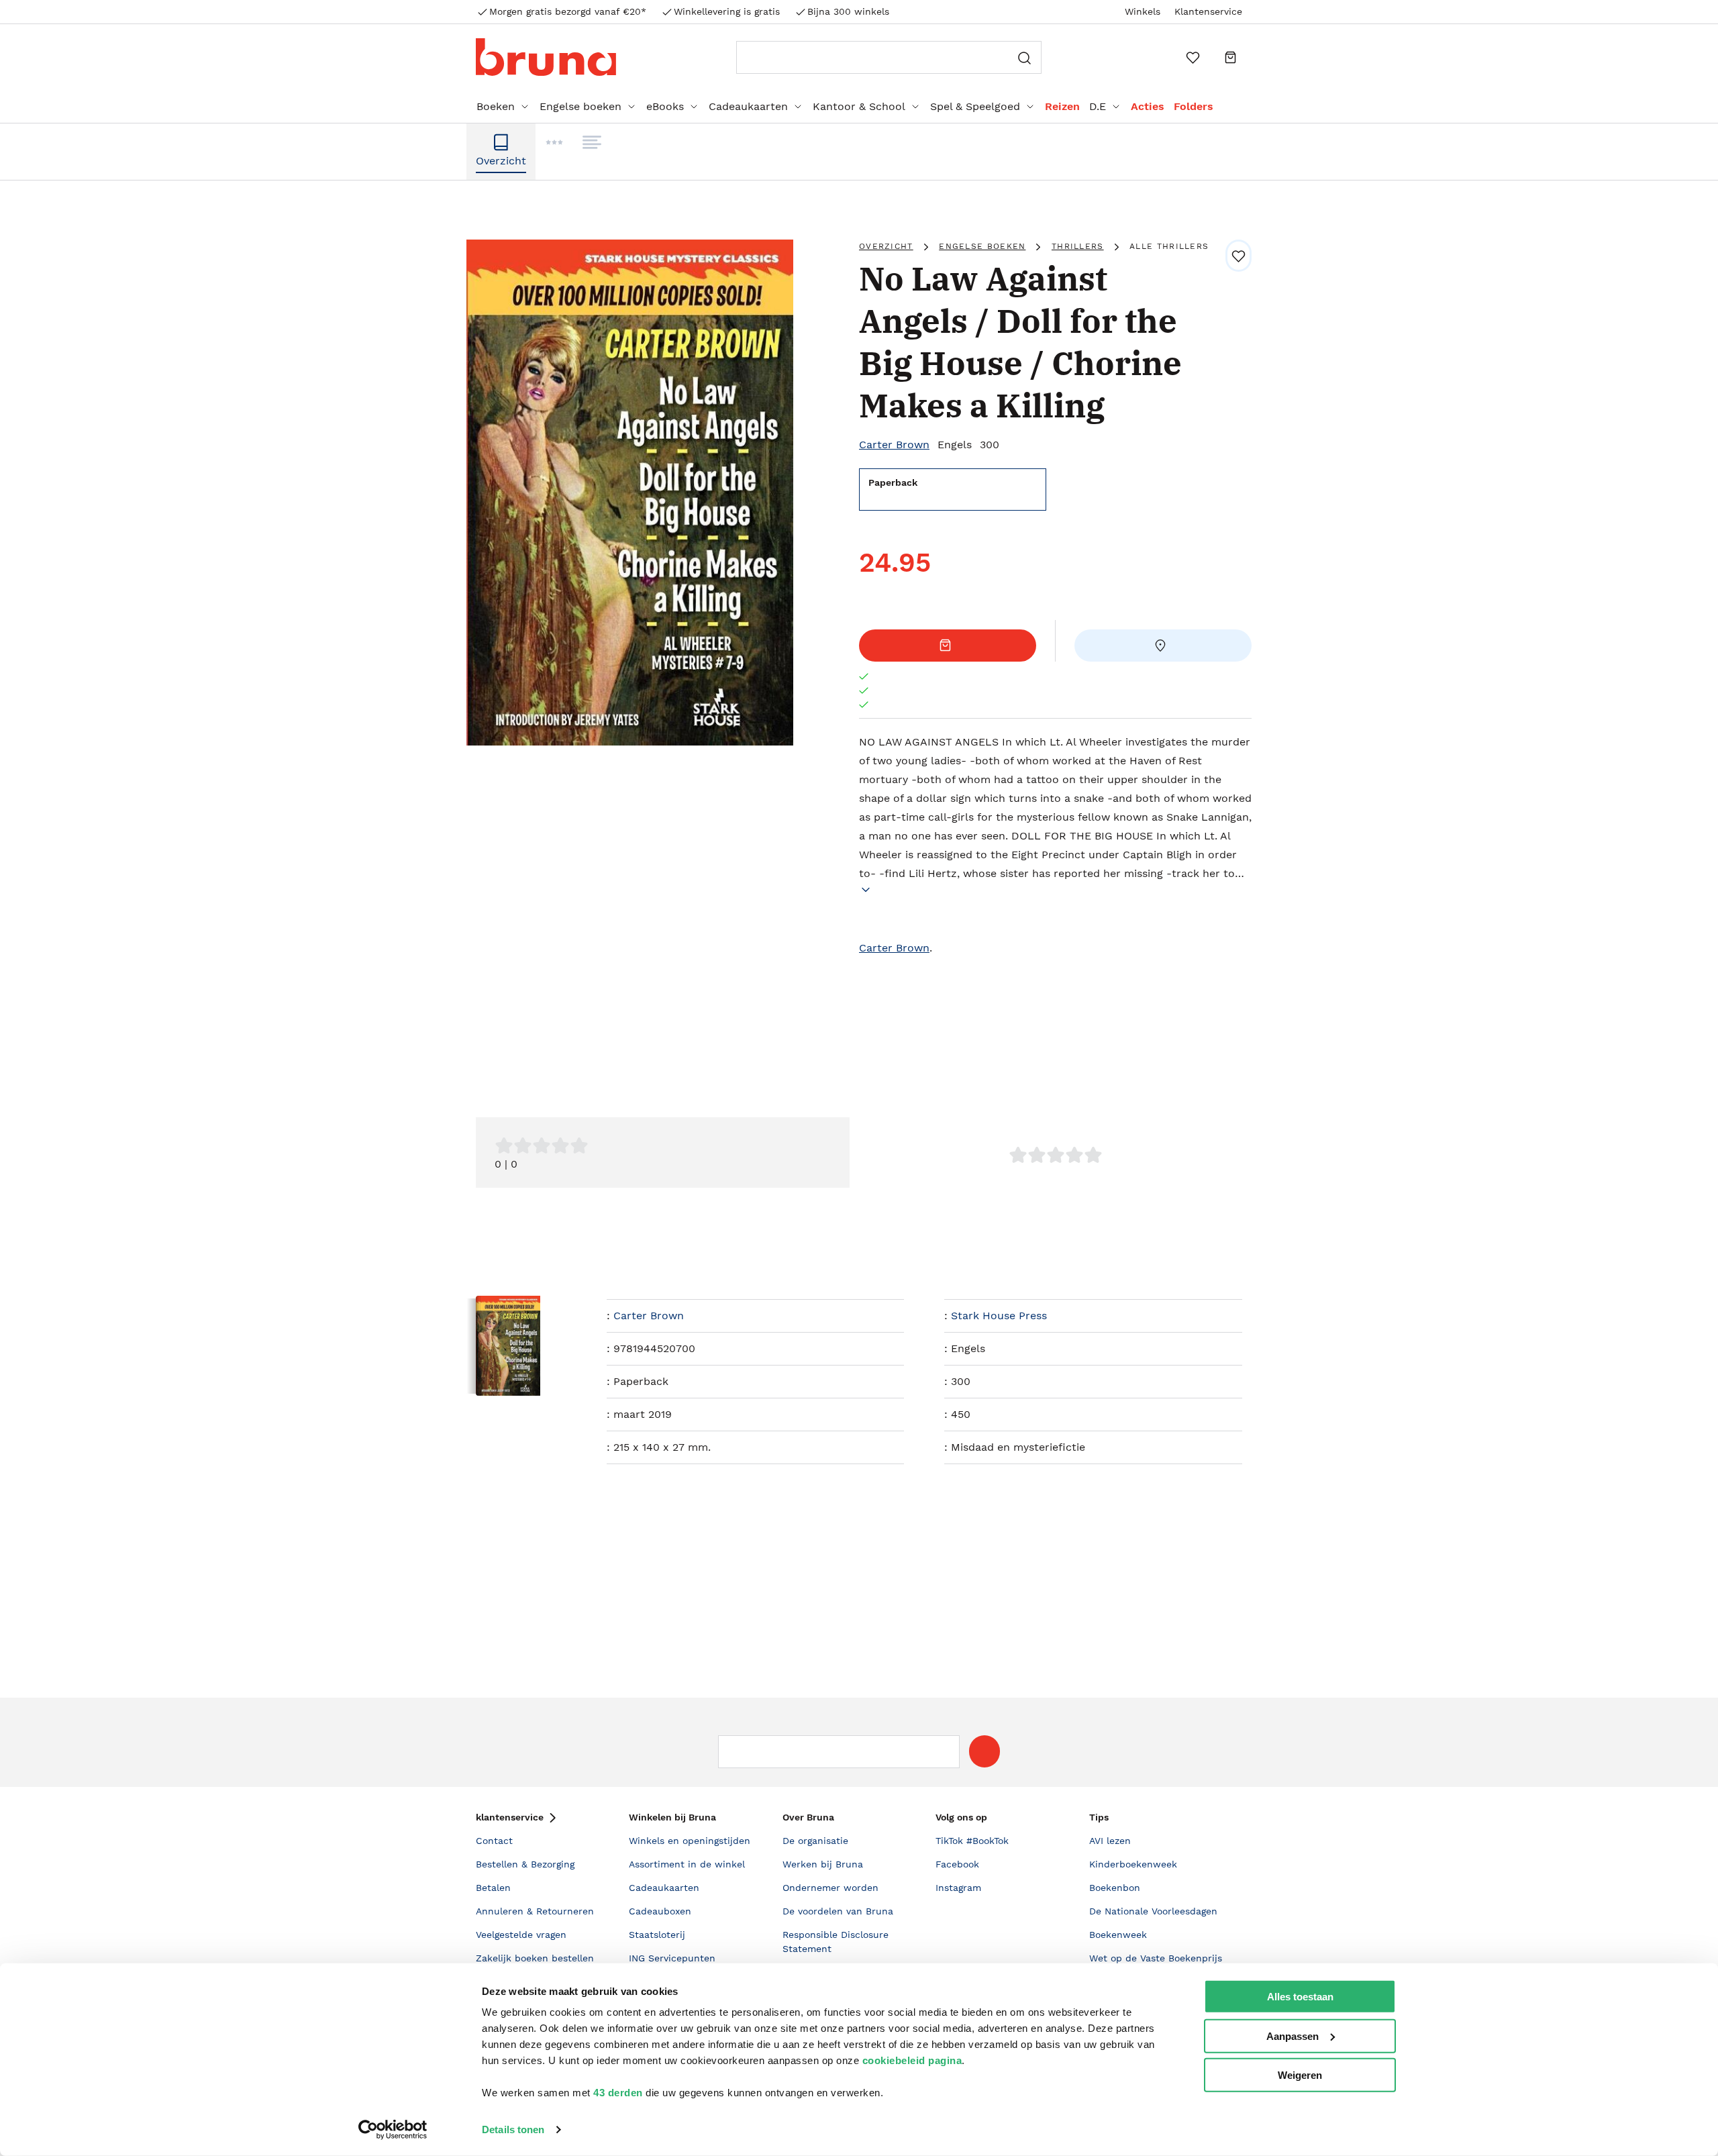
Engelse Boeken (982, 246)
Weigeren (1300, 2075)
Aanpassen (1293, 2036)
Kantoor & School (859, 106)
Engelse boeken (580, 106)
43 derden (618, 2093)
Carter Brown (894, 445)
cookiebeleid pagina (912, 2060)
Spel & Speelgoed (975, 106)
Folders (1194, 106)
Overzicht (886, 246)
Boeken (496, 106)
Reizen (1062, 106)
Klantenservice (1208, 11)
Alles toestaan (1300, 1997)
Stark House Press (999, 1316)
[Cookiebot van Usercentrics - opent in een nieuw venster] (393, 2130)
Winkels (1143, 11)
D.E (1098, 106)
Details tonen (513, 2129)
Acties (1148, 106)
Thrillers (1078, 246)
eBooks (665, 106)
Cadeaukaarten (748, 106)
